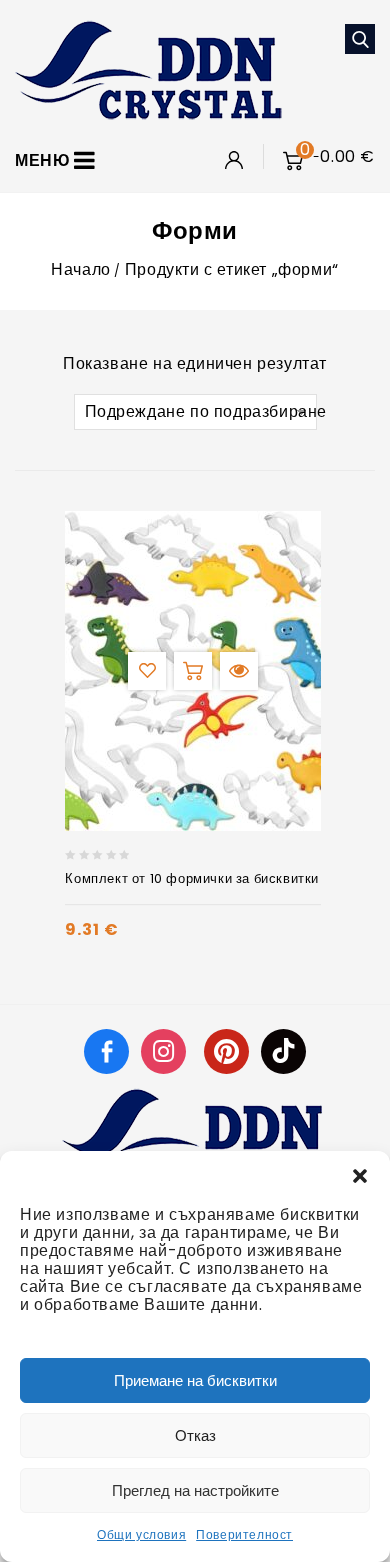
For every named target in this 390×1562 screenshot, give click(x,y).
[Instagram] (166, 1050)
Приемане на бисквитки (195, 1380)
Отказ (195, 1435)
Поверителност (244, 1534)
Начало (81, 269)
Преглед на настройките (195, 1490)
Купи (193, 671)
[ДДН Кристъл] (148, 68)
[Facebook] (106, 1050)
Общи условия (141, 1534)
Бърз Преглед (239, 671)
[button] (360, 1176)
